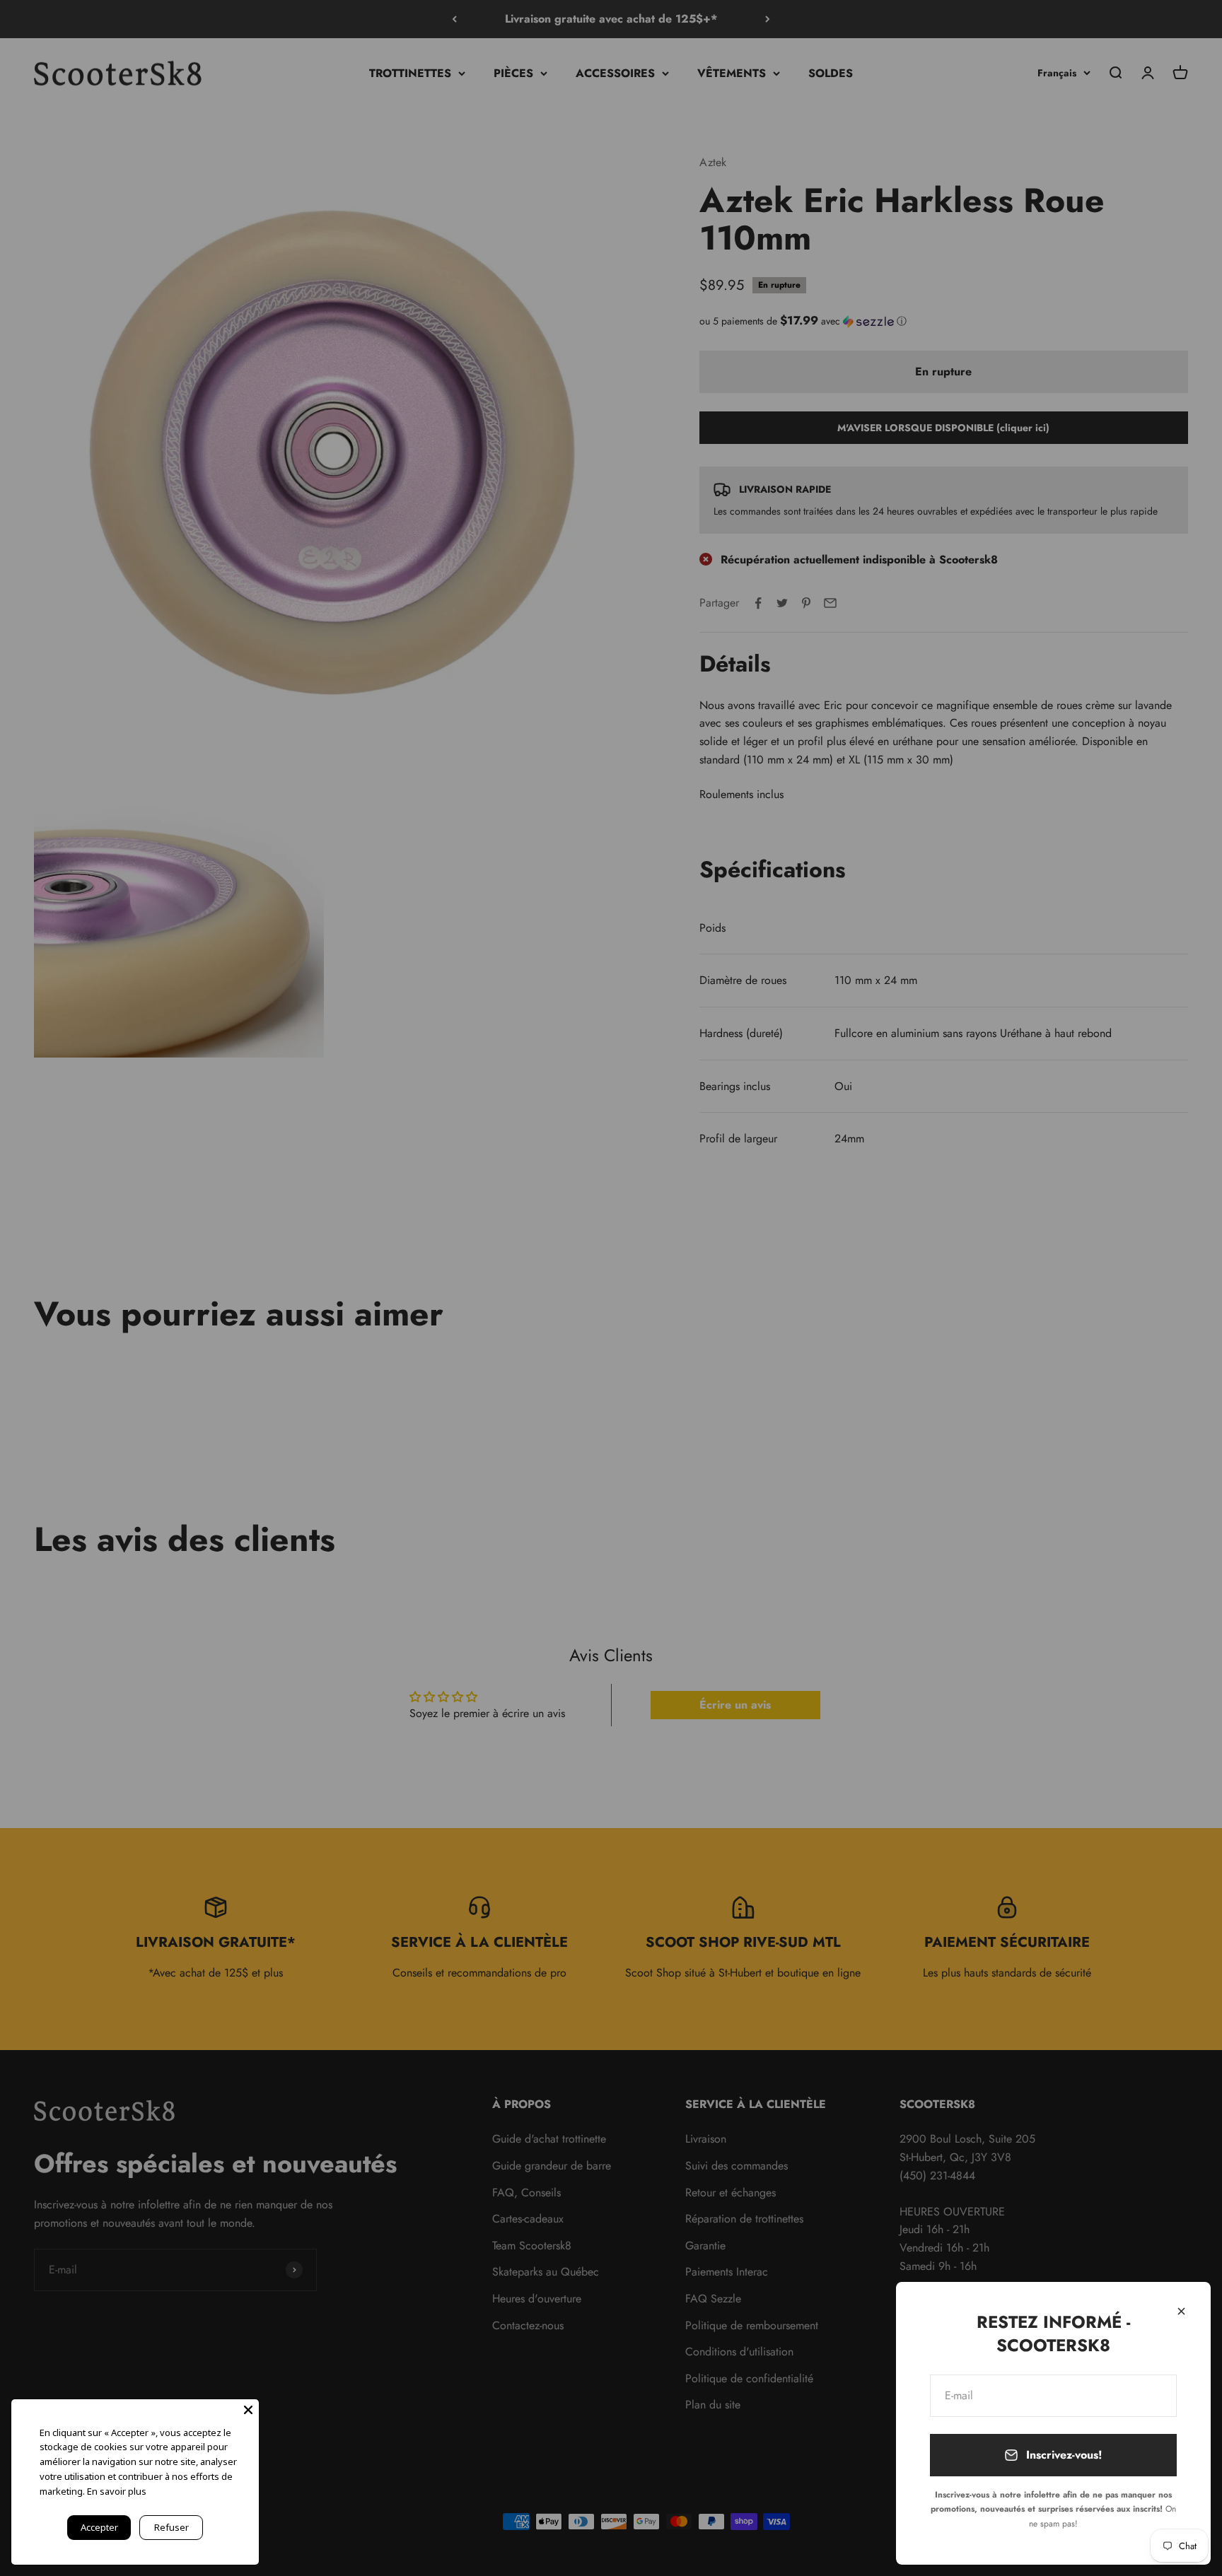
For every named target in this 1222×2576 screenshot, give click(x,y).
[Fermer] (1181, 2311)
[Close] (248, 2410)
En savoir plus (117, 2491)
